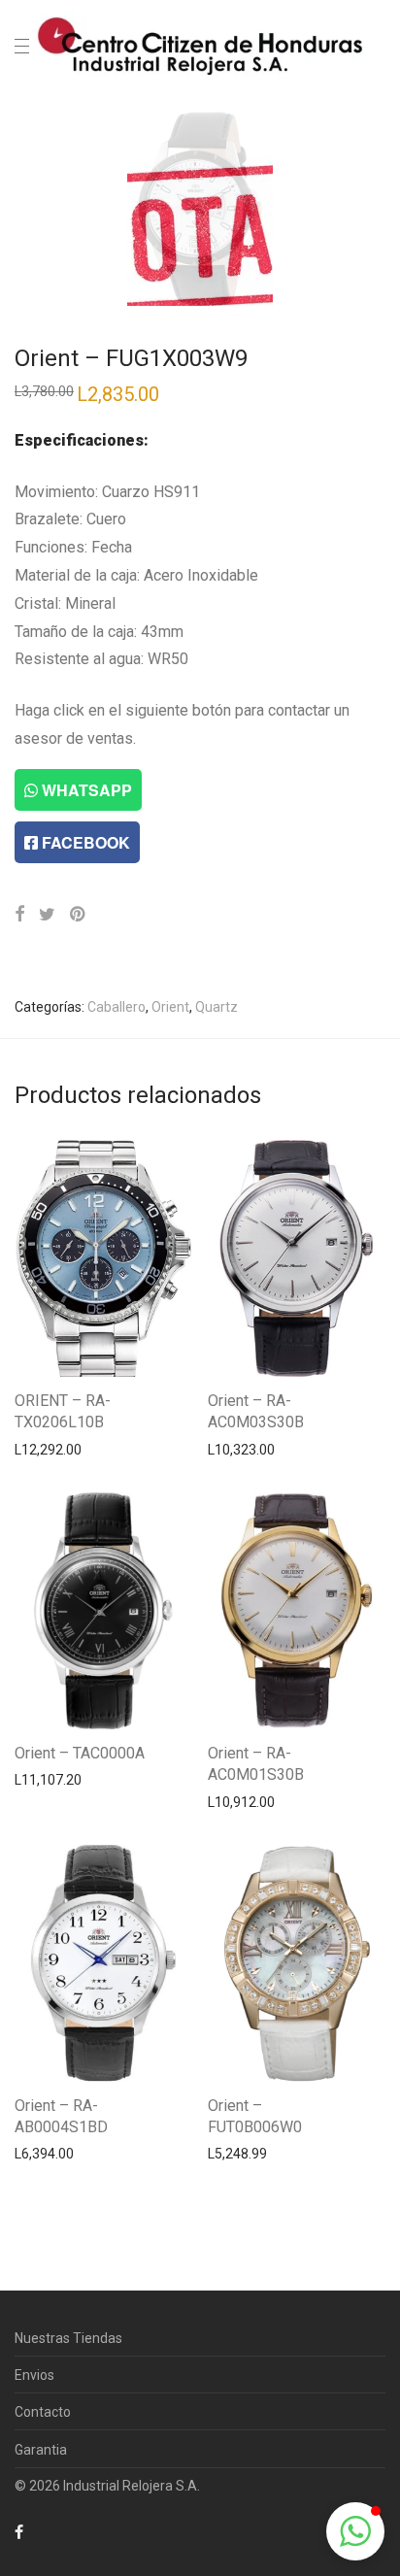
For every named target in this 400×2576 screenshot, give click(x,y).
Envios (34, 2375)
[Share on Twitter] (47, 915)
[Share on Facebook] (19, 915)
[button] (355, 2531)
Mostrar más (44, 1449)
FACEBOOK (84, 842)
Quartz (217, 1007)
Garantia (41, 2450)
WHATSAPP (85, 790)
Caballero (117, 1007)
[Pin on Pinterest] (79, 915)
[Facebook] (19, 2531)
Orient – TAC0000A (80, 1753)
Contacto (43, 2412)
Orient (170, 1007)
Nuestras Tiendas (68, 2338)
